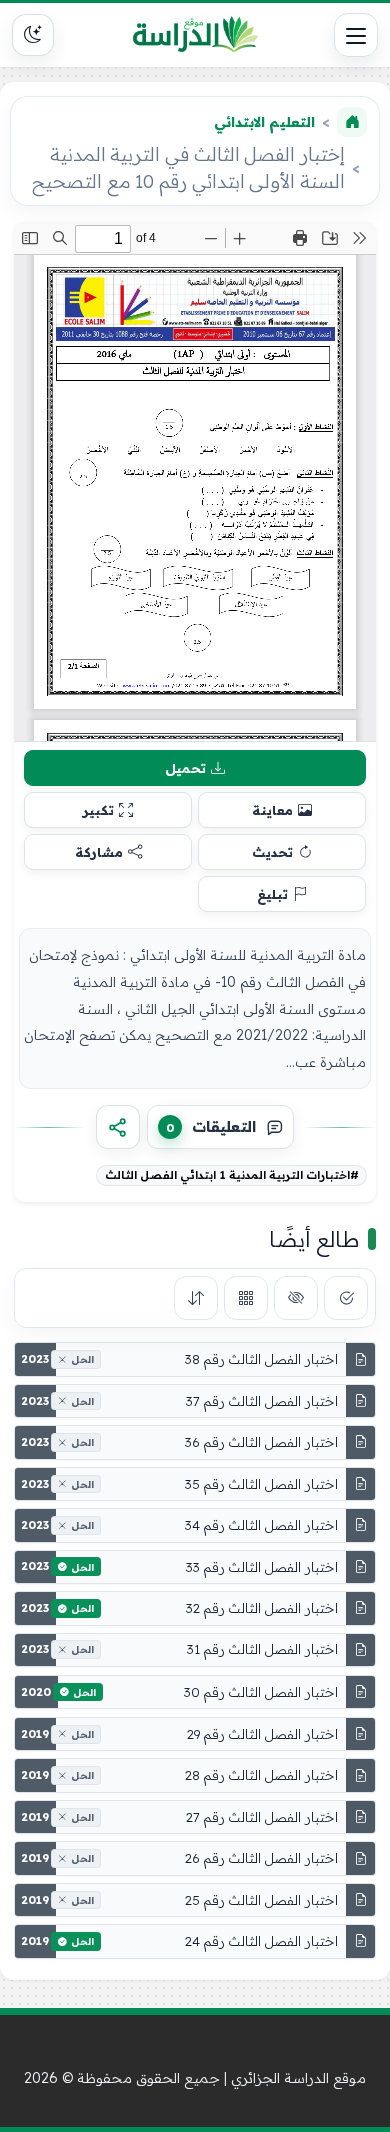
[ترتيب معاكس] (196, 1298)
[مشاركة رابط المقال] (118, 1127)
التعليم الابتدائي (264, 122)
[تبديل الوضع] (33, 35)
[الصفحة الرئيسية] (352, 122)
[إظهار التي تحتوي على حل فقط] (346, 1298)
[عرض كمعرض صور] (246, 1298)
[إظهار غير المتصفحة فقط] (296, 1298)
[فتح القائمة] (356, 35)
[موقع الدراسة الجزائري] (195, 35)
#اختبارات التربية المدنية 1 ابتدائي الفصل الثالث (232, 1175)
